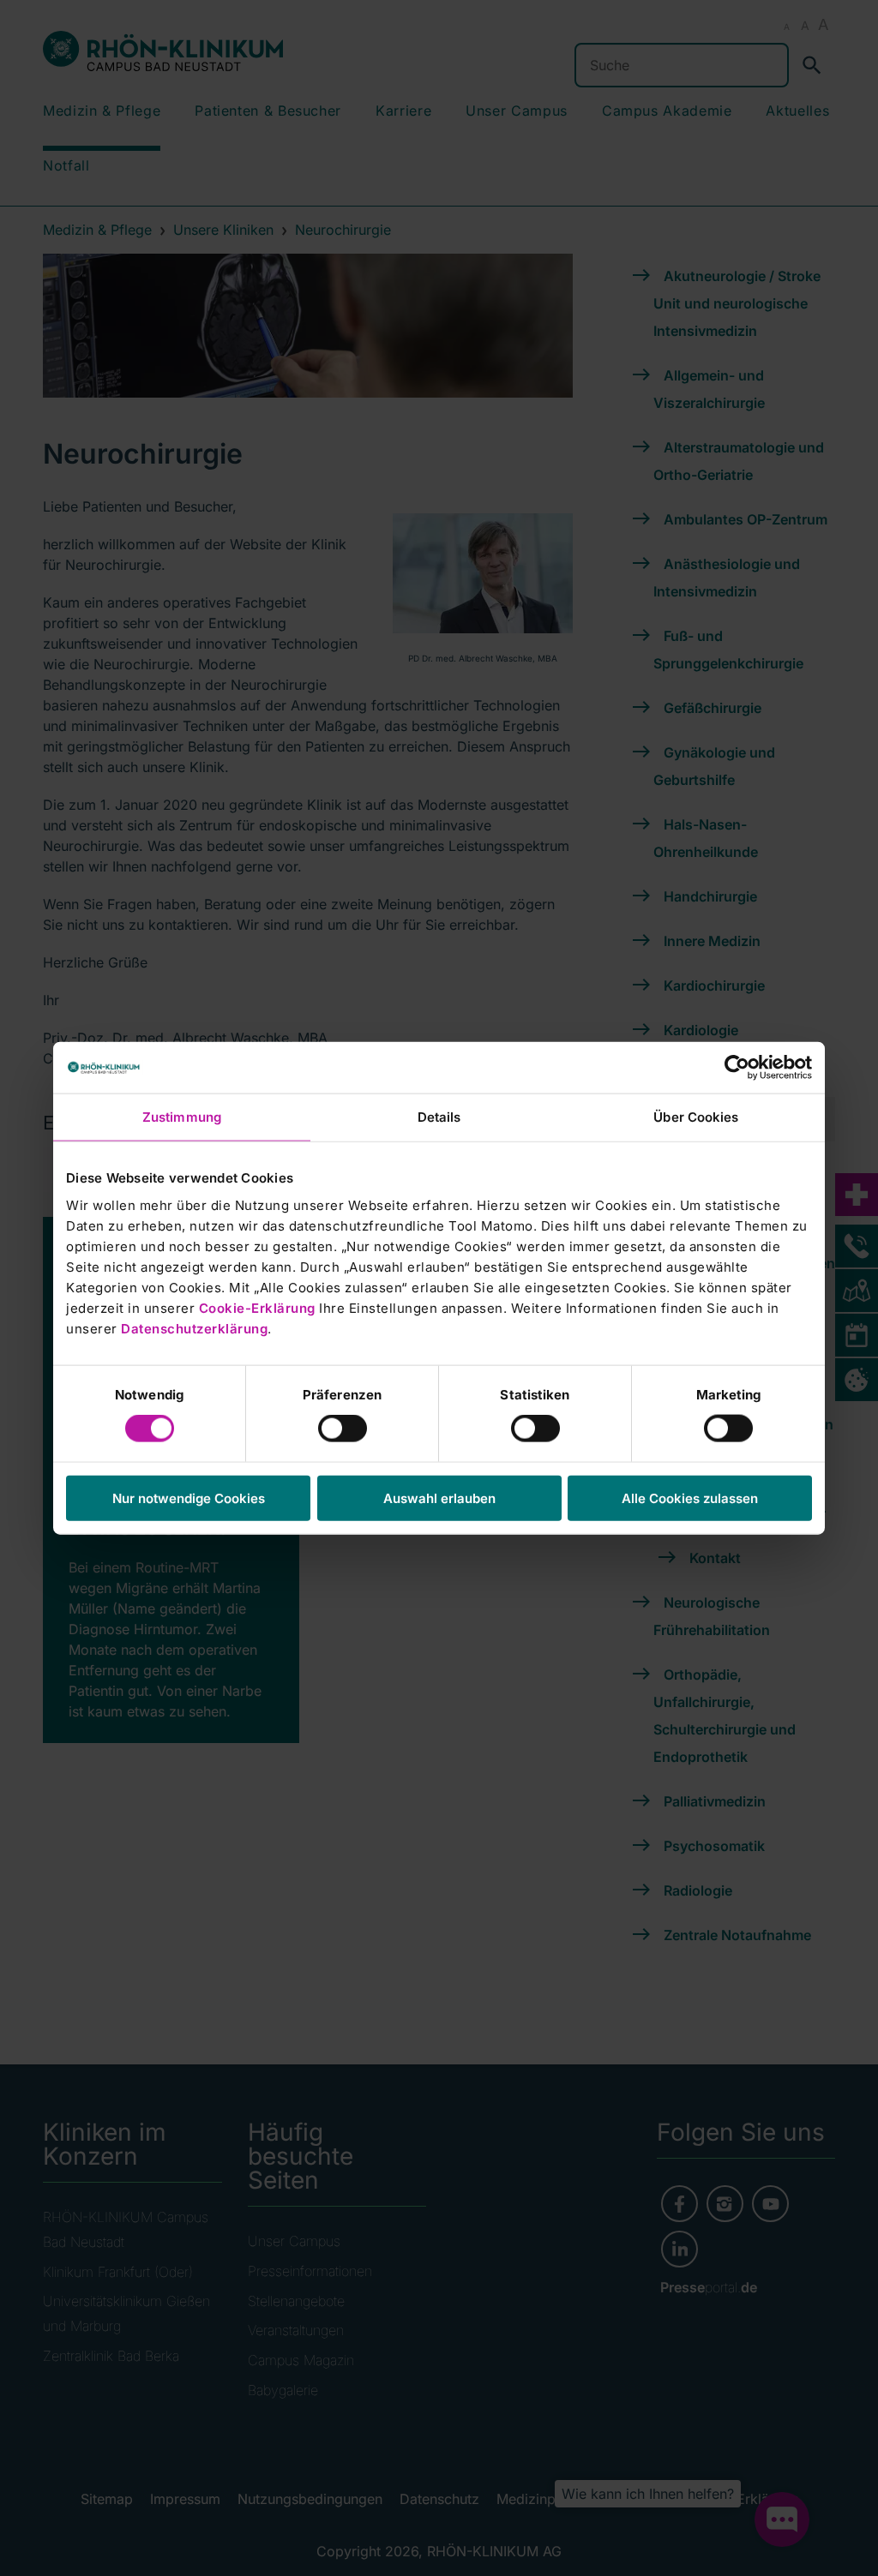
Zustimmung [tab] (182, 1117)
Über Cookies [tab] (696, 1117)
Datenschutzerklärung (194, 1328)
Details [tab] (439, 1117)
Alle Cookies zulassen (690, 1498)
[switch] (343, 1429)
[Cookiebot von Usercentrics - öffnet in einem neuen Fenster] (737, 1068)
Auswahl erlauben (439, 1498)
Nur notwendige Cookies (189, 1498)
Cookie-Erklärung (257, 1307)
